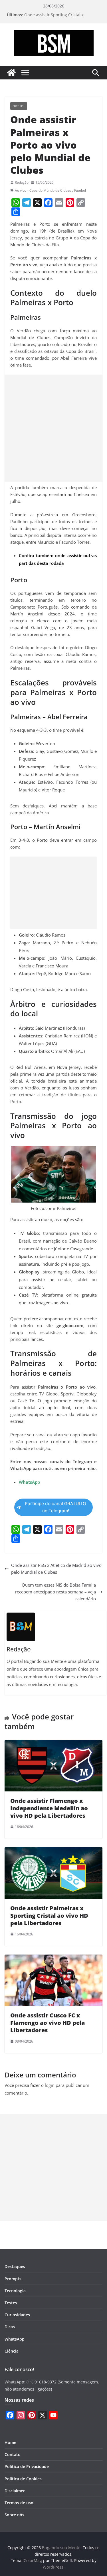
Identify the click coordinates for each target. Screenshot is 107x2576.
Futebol (19, 106)
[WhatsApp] (16, 203)
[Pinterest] (70, 203)
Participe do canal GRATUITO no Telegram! (55, 1507)
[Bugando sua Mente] (11, 73)
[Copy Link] (81, 203)
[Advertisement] (53, 428)
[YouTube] (53, 2415)
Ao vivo (21, 190)
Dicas (10, 2327)
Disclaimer (15, 2491)
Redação (22, 182)
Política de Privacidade (27, 2466)
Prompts (13, 2279)
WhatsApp (15, 2339)
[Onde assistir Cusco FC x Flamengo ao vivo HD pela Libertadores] (53, 1958)
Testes (11, 2303)
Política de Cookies (23, 2479)
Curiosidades (17, 2315)
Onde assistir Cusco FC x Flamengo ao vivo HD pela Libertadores (48, 2023)
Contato (13, 2454)
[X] (37, 203)
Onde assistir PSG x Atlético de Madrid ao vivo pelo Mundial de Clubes (56, 1569)
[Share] (16, 212)
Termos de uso (19, 2503)
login (50, 2085)
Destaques (15, 2266)
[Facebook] (48, 203)
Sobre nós (14, 2515)
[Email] (59, 203)
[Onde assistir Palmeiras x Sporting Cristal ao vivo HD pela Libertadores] (53, 1851)
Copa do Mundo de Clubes (50, 190)
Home (10, 2442)
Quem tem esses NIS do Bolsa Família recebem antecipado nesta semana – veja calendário (55, 1592)
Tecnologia (15, 2291)
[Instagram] (21, 2415)
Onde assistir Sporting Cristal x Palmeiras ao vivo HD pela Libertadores (62, 18)
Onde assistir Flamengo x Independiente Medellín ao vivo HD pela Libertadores (49, 1808)
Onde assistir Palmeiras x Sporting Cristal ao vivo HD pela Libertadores (49, 1916)
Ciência (12, 2351)
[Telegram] (27, 203)
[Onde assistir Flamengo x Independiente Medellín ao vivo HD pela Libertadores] (53, 1743)
